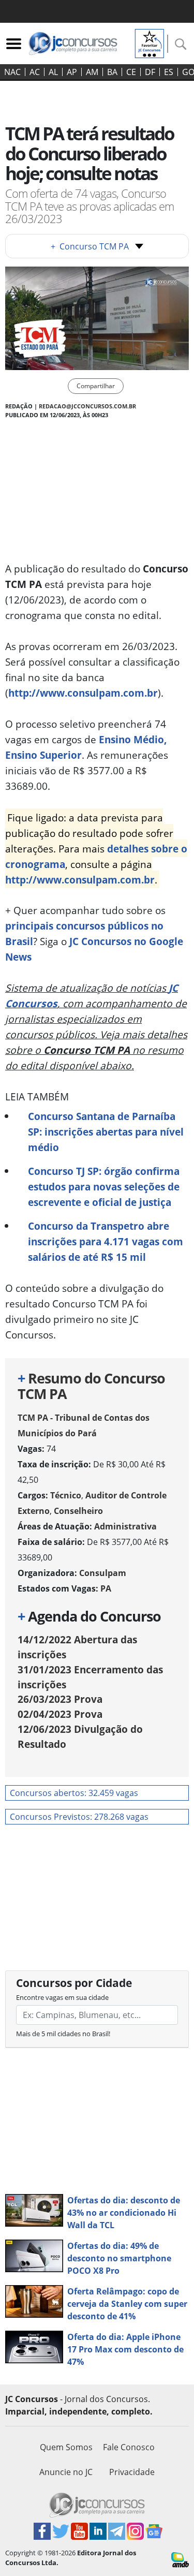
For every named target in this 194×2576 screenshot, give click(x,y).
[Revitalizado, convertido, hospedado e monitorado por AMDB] (180, 2559)
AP (72, 72)
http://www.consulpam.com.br (83, 693)
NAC (12, 72)
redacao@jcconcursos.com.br (87, 406)
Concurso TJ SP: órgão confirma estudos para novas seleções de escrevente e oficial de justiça (104, 1187)
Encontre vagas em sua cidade (62, 1997)
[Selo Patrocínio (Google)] (150, 42)
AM (92, 72)
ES (169, 72)
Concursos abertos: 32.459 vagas (74, 1793)
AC (35, 72)
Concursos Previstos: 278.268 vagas (79, 1817)
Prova (60, 1699)
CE (131, 72)
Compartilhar (96, 386)
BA (112, 72)
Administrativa (125, 1526)
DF (150, 72)
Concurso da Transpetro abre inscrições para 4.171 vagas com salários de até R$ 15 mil (106, 1241)
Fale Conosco (129, 2447)
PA (106, 1588)
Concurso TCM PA (90, 246)
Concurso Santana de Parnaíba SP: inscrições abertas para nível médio (106, 1132)
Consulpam (103, 1573)
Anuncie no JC (66, 2472)
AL (53, 72)
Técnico (66, 1495)
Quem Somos (66, 2447)
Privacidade (132, 2472)
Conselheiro (78, 1511)
